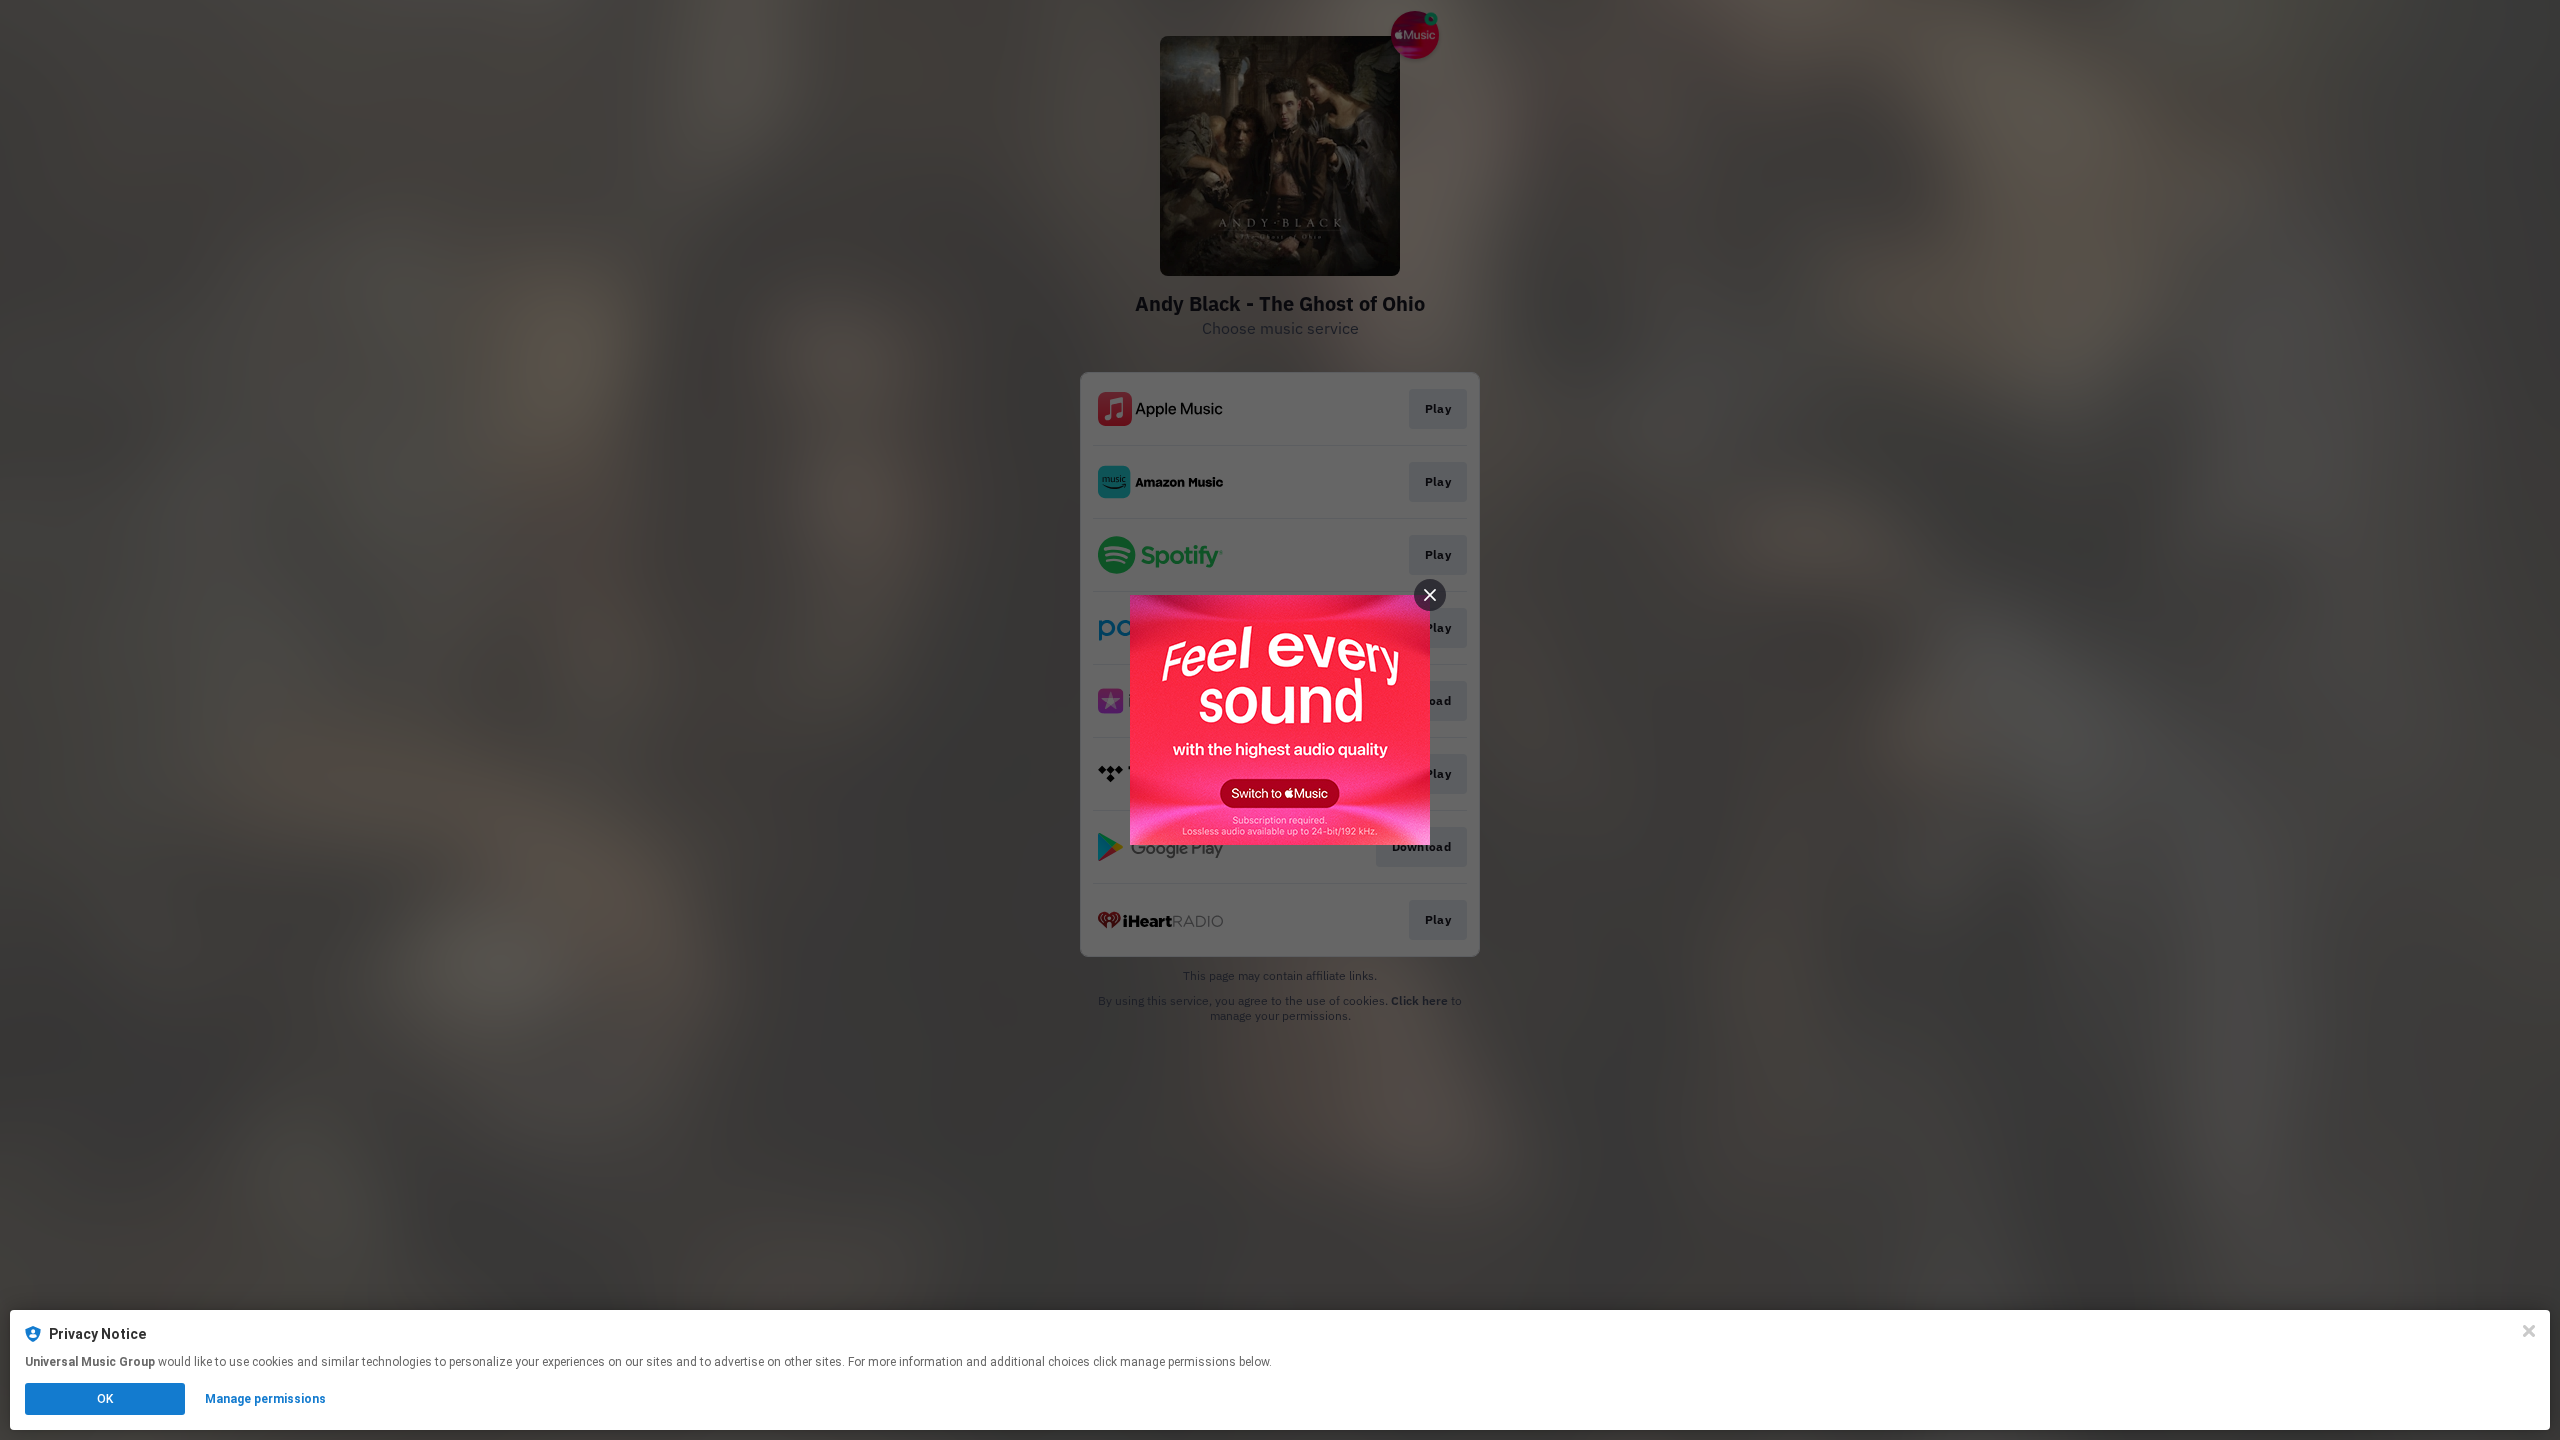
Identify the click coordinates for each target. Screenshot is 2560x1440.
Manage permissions (265, 1399)
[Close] (2529, 1331)
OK (105, 1399)
